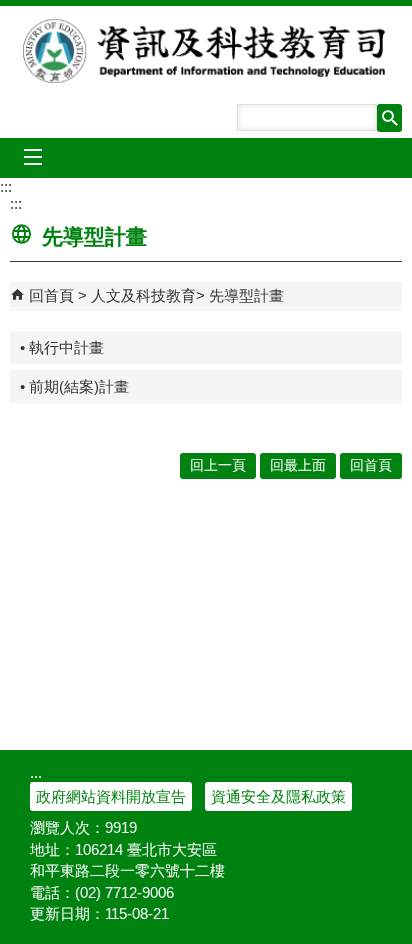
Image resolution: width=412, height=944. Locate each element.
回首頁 (51, 295)
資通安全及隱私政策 (278, 796)
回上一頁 (218, 465)
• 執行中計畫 (62, 347)
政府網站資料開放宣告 (111, 796)
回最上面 (298, 465)
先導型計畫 (246, 295)
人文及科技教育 (143, 295)
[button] (389, 118)
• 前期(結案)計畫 (74, 386)
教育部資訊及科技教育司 (206, 51)
